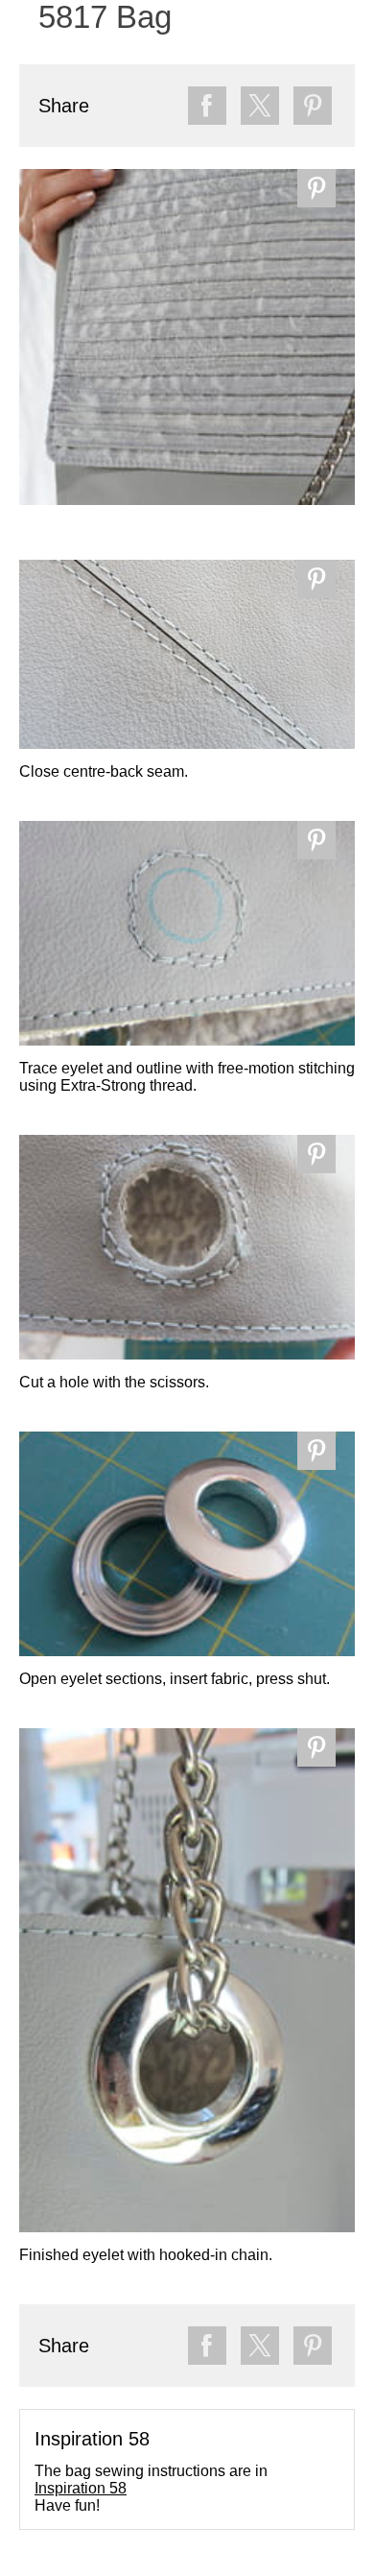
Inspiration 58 (81, 2488)
